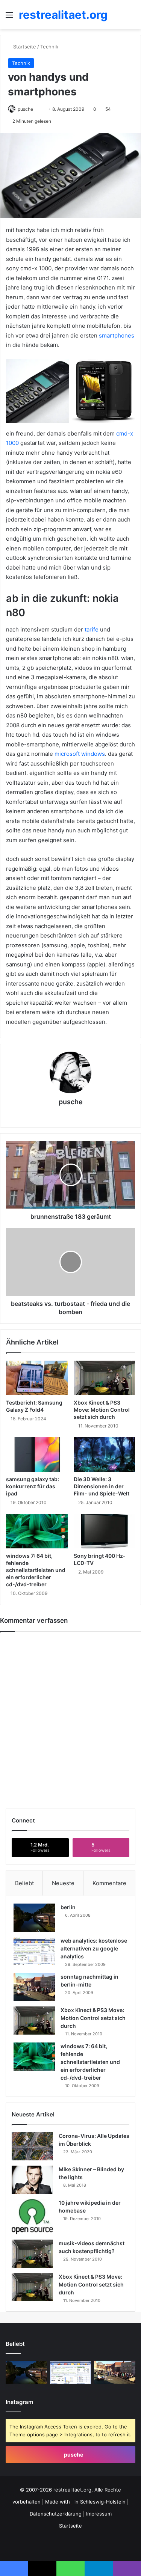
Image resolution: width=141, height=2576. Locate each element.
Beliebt (24, 1883)
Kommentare (109, 1883)
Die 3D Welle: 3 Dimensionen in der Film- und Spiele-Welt (102, 1486)
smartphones (117, 335)
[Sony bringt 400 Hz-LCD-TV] (105, 1531)
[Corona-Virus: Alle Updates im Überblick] (32, 2146)
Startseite (24, 47)
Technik (49, 47)
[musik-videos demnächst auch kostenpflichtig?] (32, 2254)
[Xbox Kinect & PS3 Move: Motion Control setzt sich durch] (105, 1378)
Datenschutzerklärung (56, 2514)
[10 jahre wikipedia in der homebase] (32, 2217)
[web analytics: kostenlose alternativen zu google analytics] (34, 1951)
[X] (60, 1115)
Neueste (63, 1883)
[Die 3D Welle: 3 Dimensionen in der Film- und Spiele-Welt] (105, 1455)
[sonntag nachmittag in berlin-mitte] (34, 1987)
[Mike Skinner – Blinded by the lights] (32, 2180)
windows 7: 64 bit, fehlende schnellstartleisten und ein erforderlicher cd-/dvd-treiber (36, 1570)
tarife (92, 629)
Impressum (99, 2514)
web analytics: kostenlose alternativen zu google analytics (94, 1948)
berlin (68, 1907)
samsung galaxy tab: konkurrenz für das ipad (33, 1486)
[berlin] (34, 1918)
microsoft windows (80, 754)
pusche (71, 1102)
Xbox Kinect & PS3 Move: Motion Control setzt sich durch (102, 1410)
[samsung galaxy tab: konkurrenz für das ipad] (37, 1455)
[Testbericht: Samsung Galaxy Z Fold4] (37, 1378)
